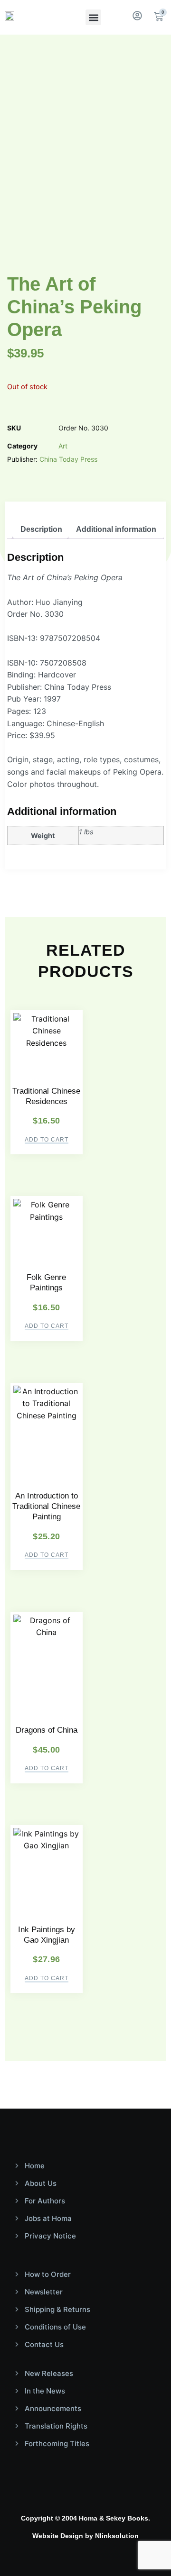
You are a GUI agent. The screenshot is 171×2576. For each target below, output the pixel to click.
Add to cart (47, 1140)
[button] (93, 17)
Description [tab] (41, 529)
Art (63, 446)
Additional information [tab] (116, 529)
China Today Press (68, 459)
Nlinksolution (117, 2536)
